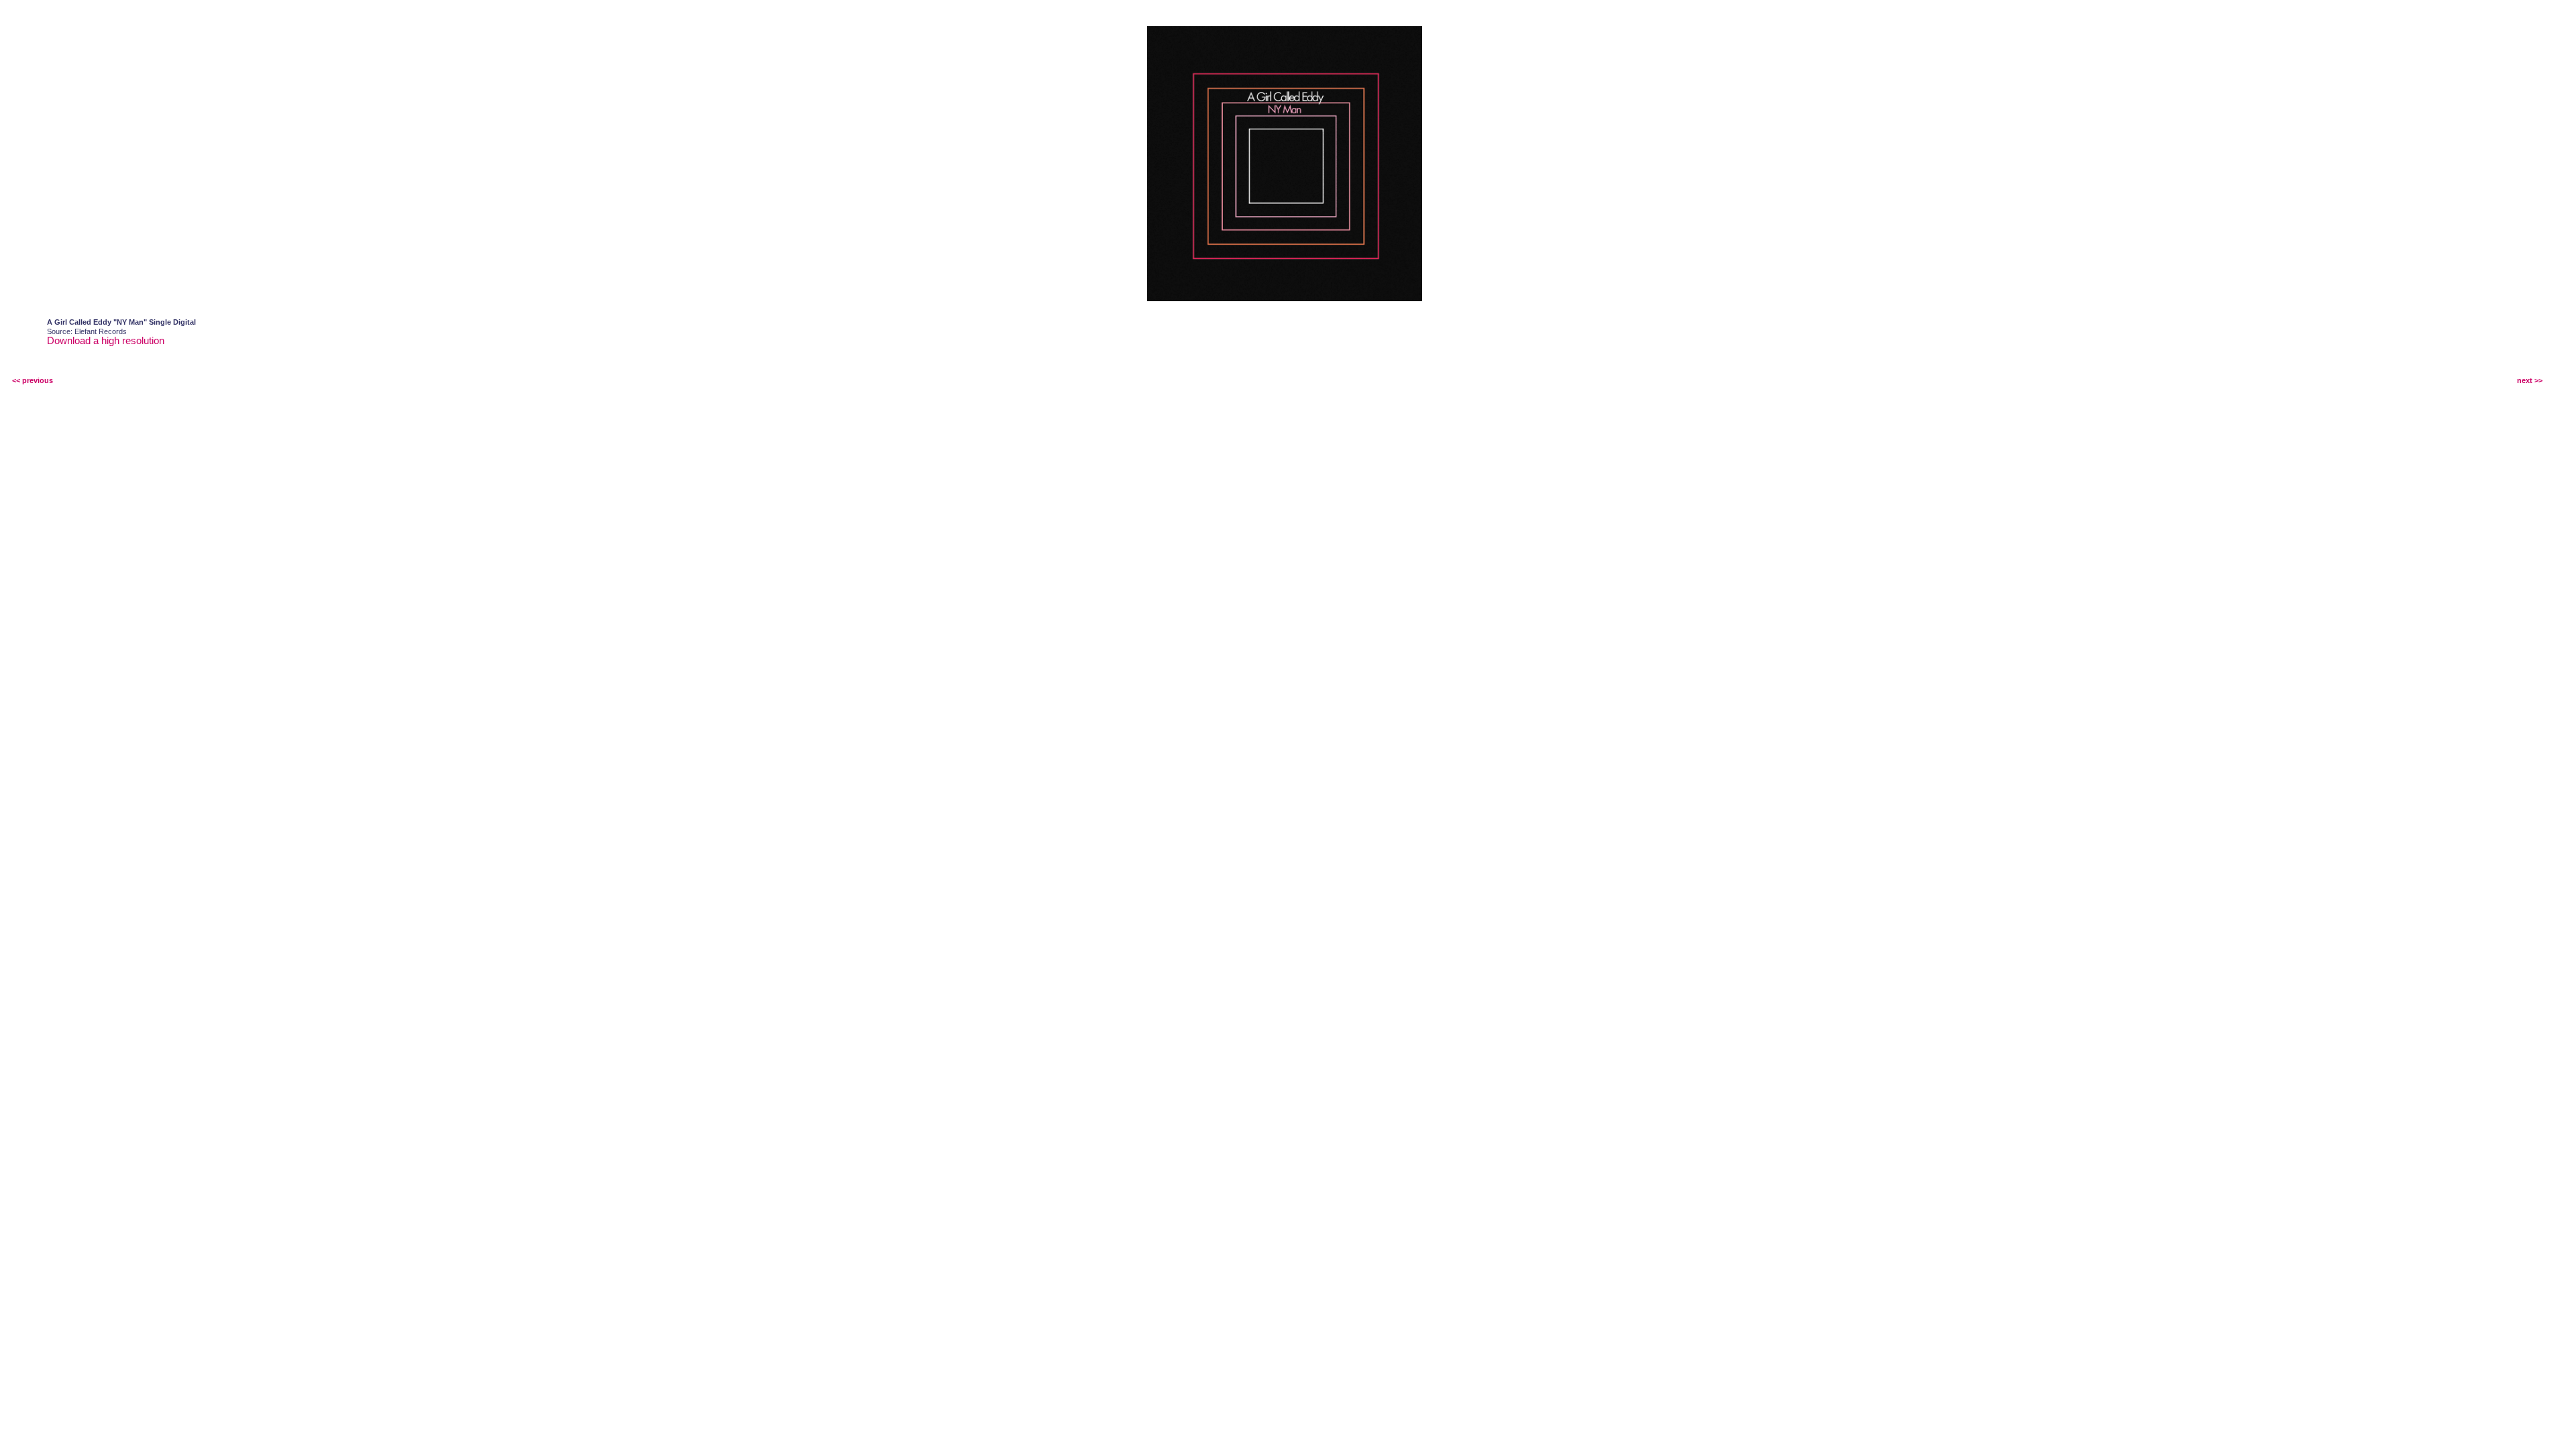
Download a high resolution (106, 340)
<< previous (33, 380)
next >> (2530, 380)
